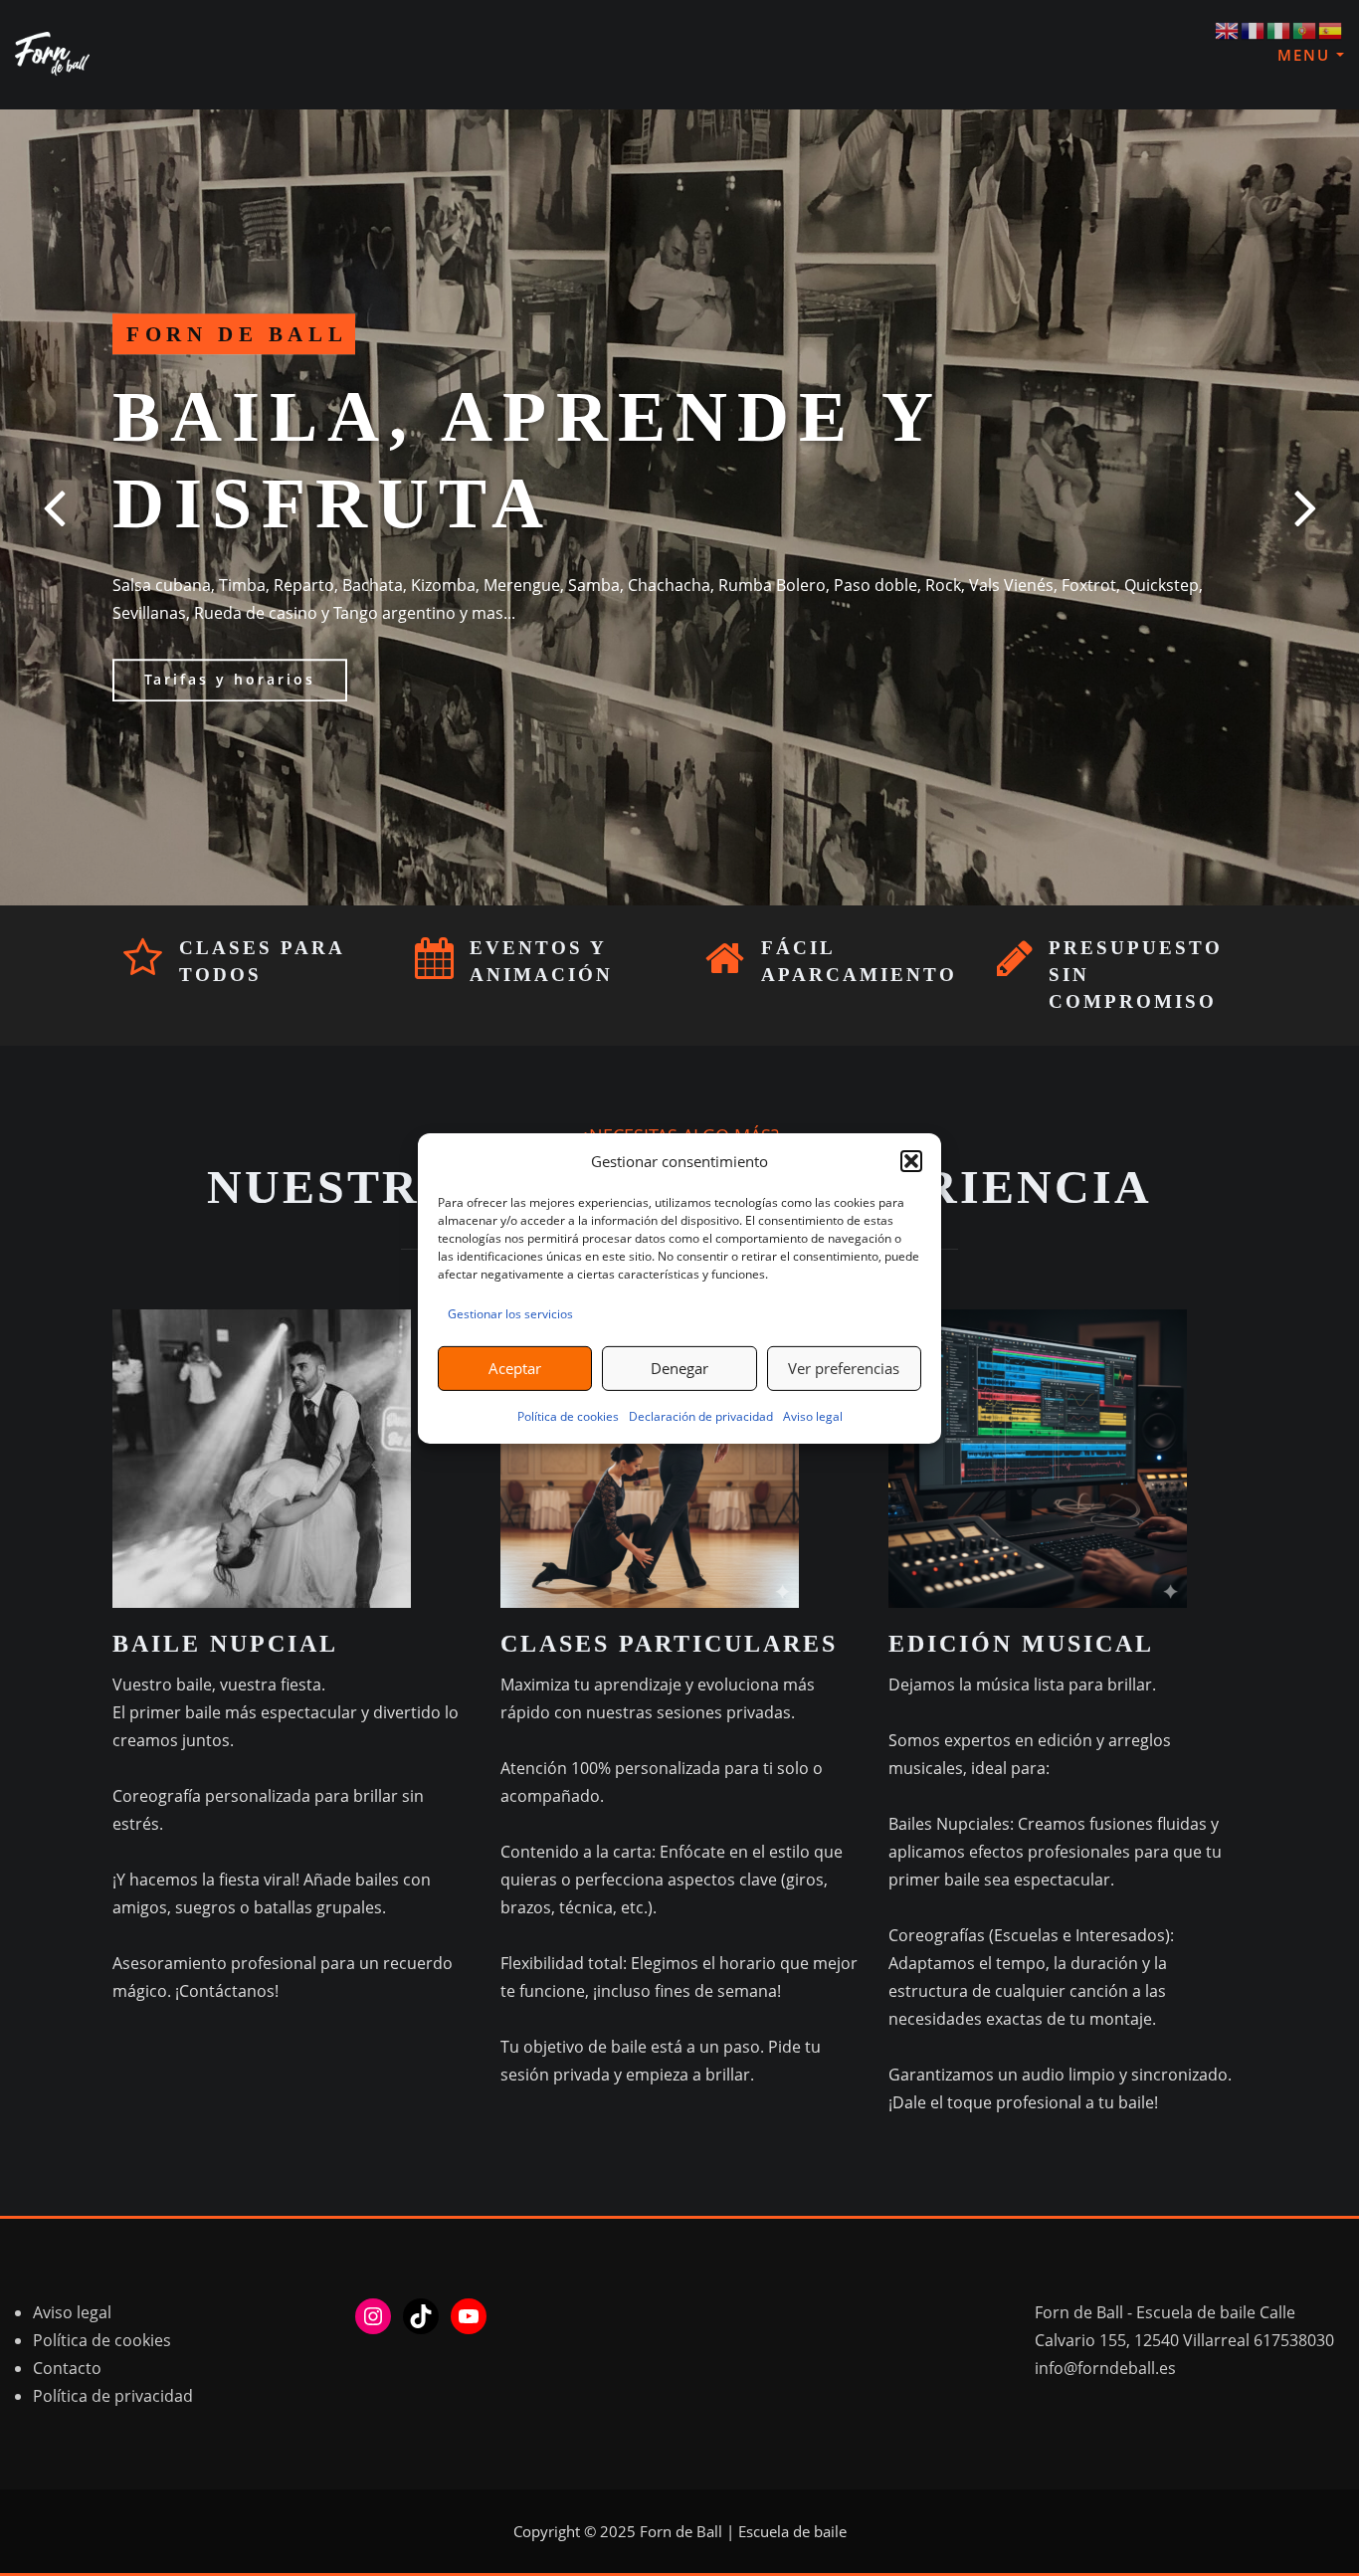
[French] (1254, 29)
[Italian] (1279, 29)
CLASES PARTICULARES (669, 1644)
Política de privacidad (113, 2396)
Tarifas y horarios (230, 680)
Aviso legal (813, 1416)
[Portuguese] (1305, 29)
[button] (911, 1161)
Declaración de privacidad (701, 1416)
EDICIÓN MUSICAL (1021, 1644)
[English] (1228, 29)
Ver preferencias (844, 1368)
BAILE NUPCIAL (225, 1644)
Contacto (67, 2368)
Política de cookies (568, 1416)
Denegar (679, 1368)
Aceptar (515, 1368)
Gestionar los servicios (510, 1314)
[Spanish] (1331, 29)
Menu (1307, 55)
